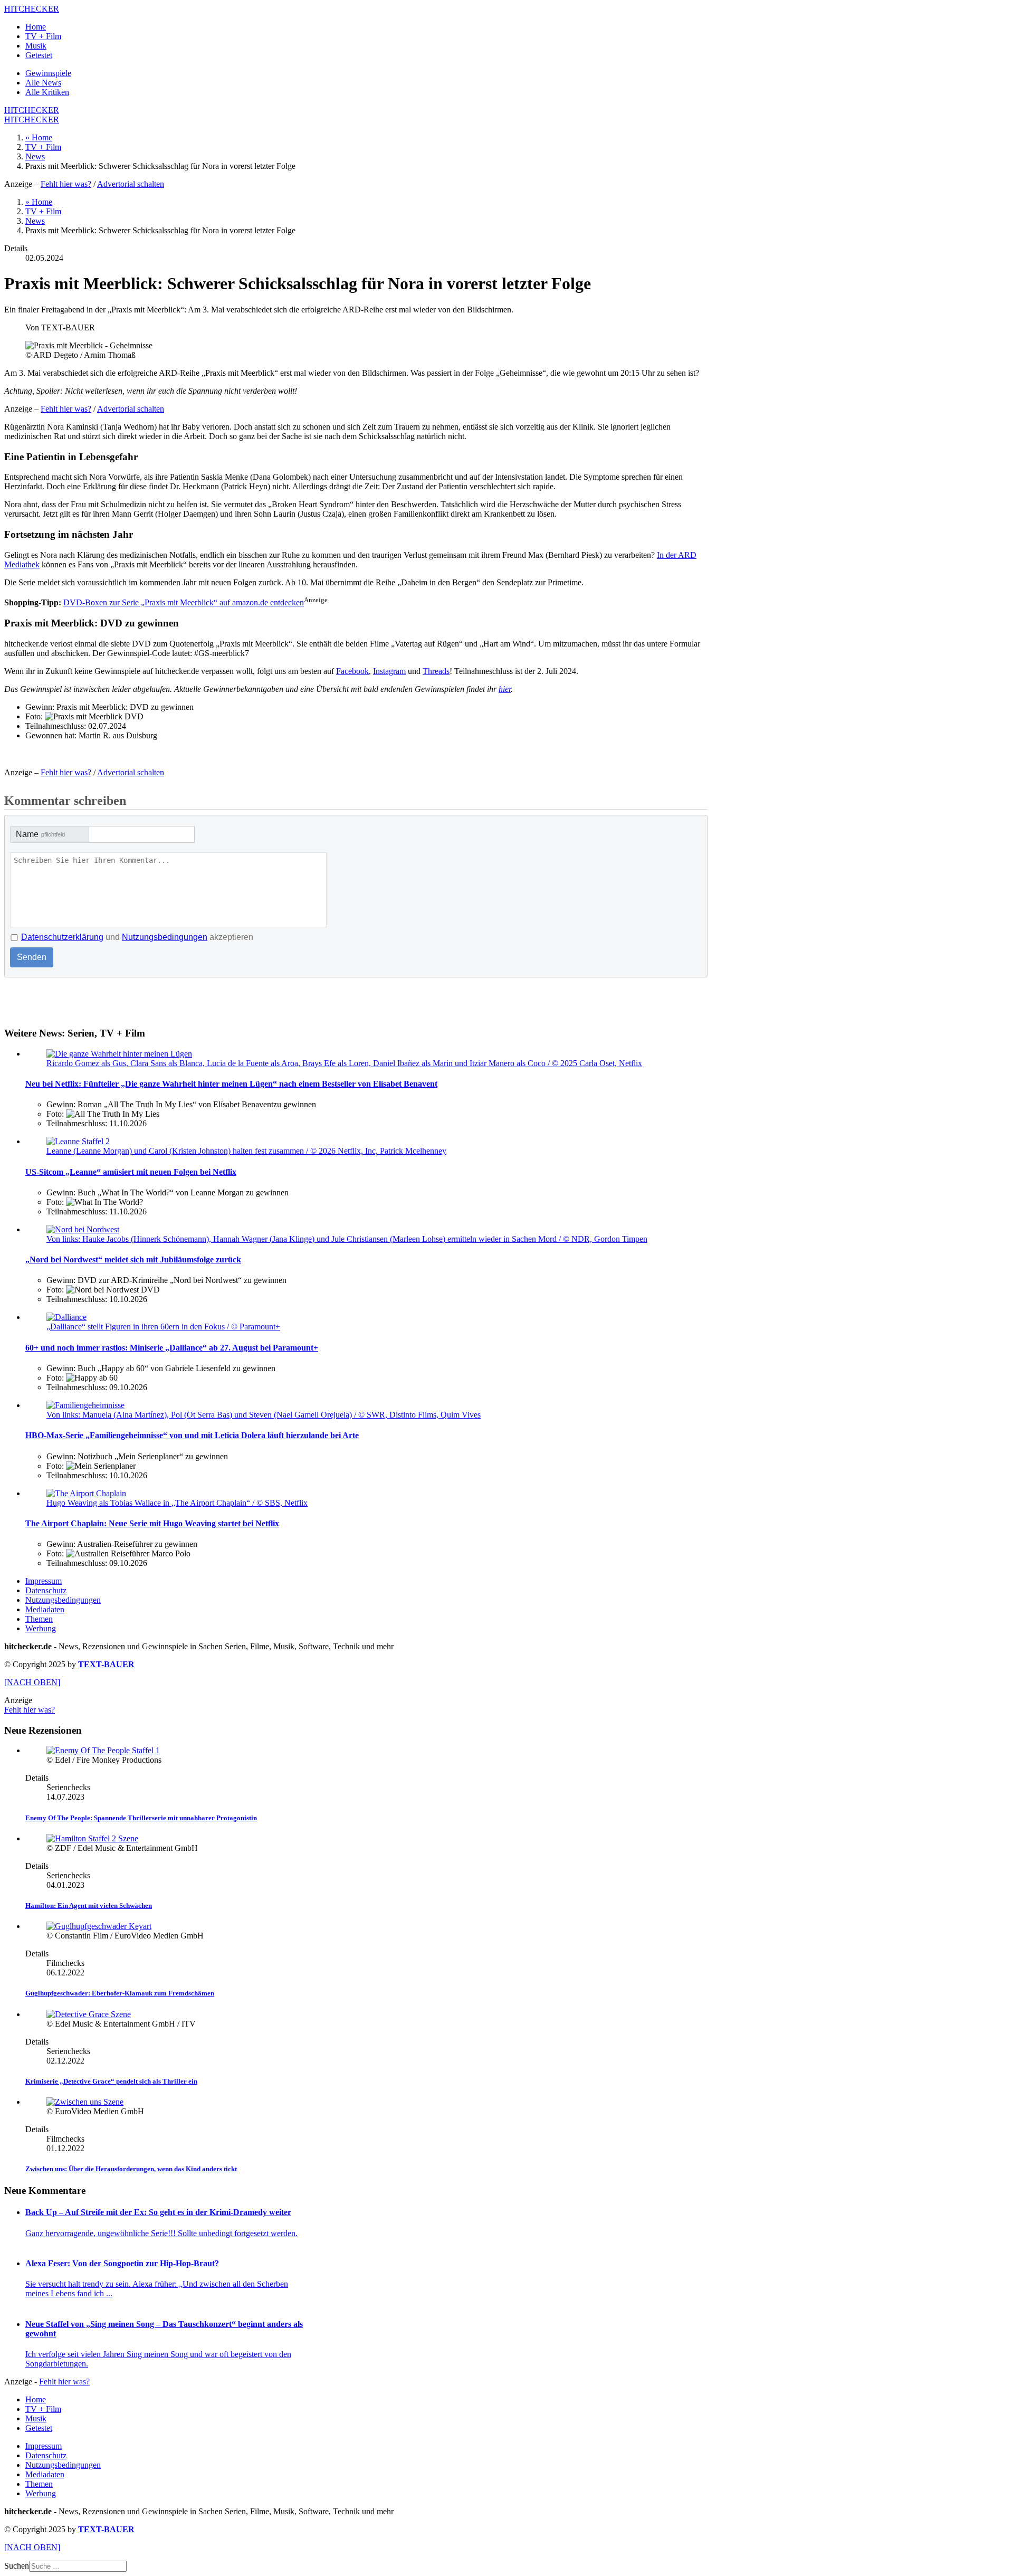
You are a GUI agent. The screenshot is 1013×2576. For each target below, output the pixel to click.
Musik (36, 46)
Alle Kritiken (47, 92)
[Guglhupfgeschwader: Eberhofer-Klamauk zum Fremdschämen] (99, 1926)
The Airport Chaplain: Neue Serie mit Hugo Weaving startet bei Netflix (152, 1523)
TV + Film (43, 36)
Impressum (44, 1581)
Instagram (389, 671)
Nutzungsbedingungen (165, 937)
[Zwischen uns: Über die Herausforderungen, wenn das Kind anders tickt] (85, 2102)
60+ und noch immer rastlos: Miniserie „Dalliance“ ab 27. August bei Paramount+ (172, 1348)
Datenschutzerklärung (62, 937)
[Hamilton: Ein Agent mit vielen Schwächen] (92, 1838)
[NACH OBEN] (32, 1682)
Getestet (39, 55)
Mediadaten (45, 1609)
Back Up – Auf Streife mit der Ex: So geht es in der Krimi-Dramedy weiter (158, 2212)
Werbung (41, 1628)
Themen (39, 1619)
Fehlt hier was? (66, 184)
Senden (32, 957)
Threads (436, 671)
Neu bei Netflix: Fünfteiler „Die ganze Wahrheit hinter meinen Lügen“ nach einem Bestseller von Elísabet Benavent (231, 1084)
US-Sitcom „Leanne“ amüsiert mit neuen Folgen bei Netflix (131, 1172)
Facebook (352, 671)
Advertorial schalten (131, 184)
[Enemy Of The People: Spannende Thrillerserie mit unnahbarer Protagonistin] (103, 1750)
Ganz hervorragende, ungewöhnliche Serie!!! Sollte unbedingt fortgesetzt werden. (161, 2233)
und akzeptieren (137, 937)
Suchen (17, 2566)
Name (40, 834)
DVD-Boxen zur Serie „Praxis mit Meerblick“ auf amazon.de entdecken (184, 602)
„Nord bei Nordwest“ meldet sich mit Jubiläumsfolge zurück (133, 1260)
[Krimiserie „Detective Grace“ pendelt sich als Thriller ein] (89, 2014)
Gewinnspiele (48, 73)
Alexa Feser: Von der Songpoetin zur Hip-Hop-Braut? (122, 2263)
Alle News (43, 83)
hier (505, 689)
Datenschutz (46, 1590)
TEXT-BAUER (106, 1664)
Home (36, 27)
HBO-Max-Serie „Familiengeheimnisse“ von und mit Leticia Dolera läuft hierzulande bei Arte (192, 1435)
